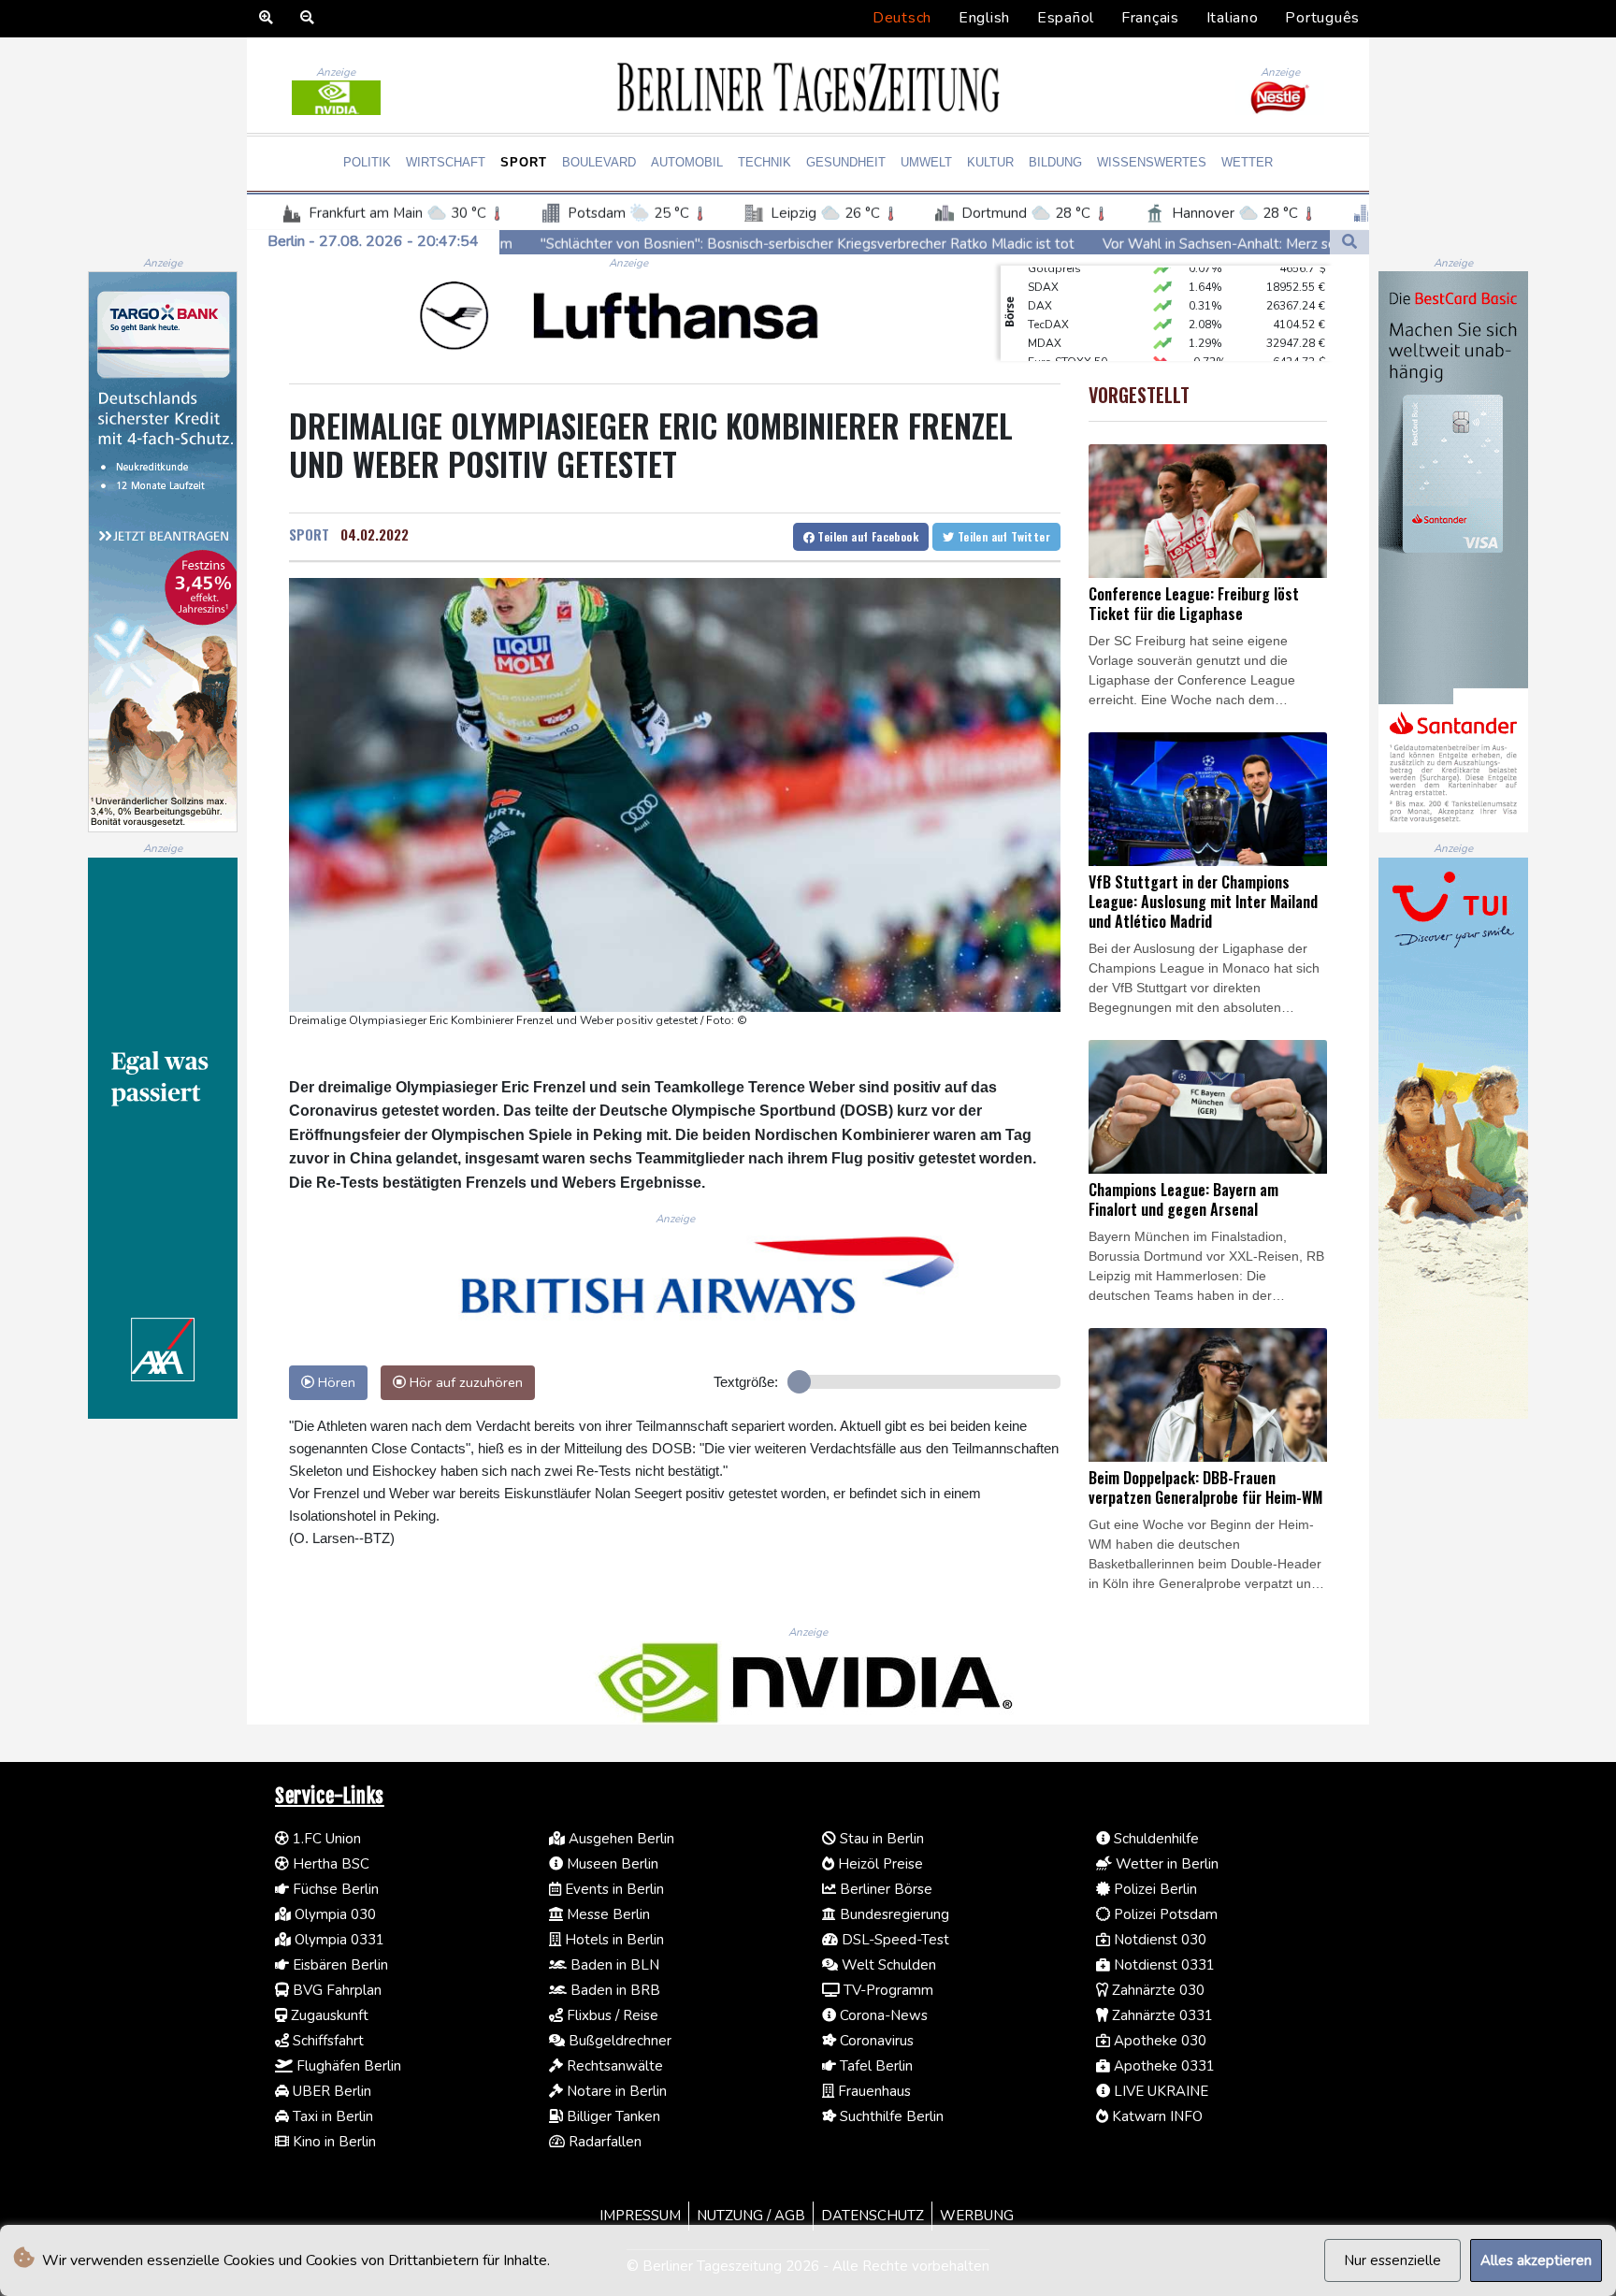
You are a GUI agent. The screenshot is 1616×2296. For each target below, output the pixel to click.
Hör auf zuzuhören (464, 1382)
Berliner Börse (884, 1889)
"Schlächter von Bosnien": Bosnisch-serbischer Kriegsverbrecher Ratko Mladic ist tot (584, 243)
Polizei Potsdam (1164, 1914)
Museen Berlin (611, 1864)
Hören (335, 1382)
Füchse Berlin (334, 1889)
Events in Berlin (613, 1889)
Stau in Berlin (880, 1839)
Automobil (687, 162)
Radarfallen (603, 2142)
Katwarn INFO (1155, 2116)
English (984, 18)
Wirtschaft (446, 162)
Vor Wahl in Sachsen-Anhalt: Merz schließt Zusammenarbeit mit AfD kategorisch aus (1147, 243)
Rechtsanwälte (613, 2066)
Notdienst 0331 (1162, 1965)
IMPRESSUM (640, 2216)
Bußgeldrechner (618, 2041)
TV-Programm (887, 1990)
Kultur (990, 162)
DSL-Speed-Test (894, 1940)
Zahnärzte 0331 (1161, 2015)
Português (1322, 18)
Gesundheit (846, 162)
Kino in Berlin (332, 2142)
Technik (765, 162)
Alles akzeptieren (1536, 2260)
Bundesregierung (893, 1914)
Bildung (1055, 162)
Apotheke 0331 (1162, 2066)
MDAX (1045, 314)
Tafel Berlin (874, 2066)
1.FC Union (325, 1839)
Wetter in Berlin (1165, 1864)
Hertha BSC (329, 1864)
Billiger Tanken (612, 2116)
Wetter (1247, 162)
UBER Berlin (330, 2091)
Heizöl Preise (879, 1864)
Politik (367, 162)
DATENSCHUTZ (873, 2216)
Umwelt (926, 162)
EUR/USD (1052, 352)
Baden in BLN (613, 1965)
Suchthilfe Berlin (890, 2116)
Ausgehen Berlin (620, 1839)
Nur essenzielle (1392, 2260)
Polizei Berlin (1154, 1889)
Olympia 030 (333, 1914)
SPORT (309, 534)
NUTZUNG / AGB (751, 2216)
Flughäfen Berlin (347, 2066)
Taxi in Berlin (331, 2116)
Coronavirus (875, 2041)
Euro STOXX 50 (1068, 333)
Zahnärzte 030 (1156, 1990)
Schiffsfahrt (326, 2041)
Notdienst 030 (1158, 1940)
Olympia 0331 (338, 1940)
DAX (1040, 277)
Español (1066, 18)
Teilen (866, 536)
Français (1150, 18)
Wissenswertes (1152, 162)
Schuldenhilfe (1154, 1839)
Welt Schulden (887, 1965)
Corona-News (882, 2015)
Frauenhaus (873, 2091)
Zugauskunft (328, 2015)
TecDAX (1048, 296)
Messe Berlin (606, 1914)
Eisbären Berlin (339, 1965)
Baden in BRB (613, 1990)
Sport (524, 162)
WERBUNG (977, 2216)
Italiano (1233, 18)
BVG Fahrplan (335, 1990)
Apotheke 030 (1158, 2041)
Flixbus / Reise (611, 2015)
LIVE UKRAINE (1159, 2091)
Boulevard (599, 162)
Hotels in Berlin (613, 1940)
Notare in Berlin (615, 2091)
